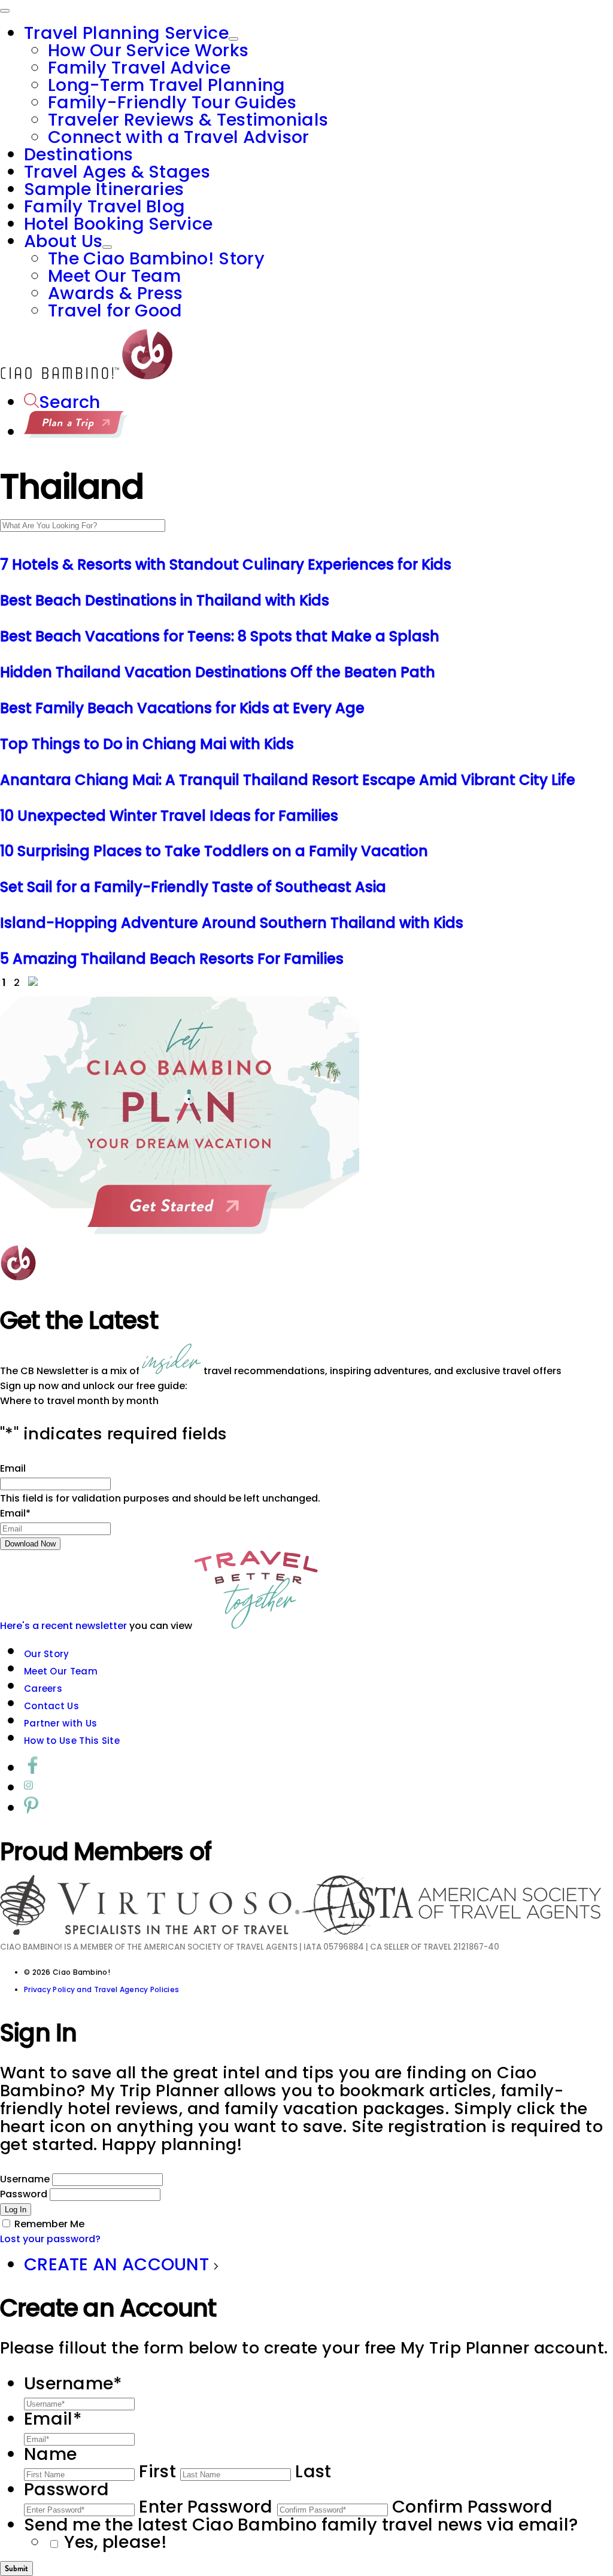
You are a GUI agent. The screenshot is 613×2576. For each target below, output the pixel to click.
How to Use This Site (72, 1741)
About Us (63, 241)
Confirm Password (472, 2507)
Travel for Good (115, 310)
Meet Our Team (114, 276)
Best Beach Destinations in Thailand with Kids (165, 600)
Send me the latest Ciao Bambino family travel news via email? (301, 2525)
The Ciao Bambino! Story (156, 258)
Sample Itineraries (104, 189)
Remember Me (49, 2224)
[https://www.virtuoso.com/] (151, 1931)
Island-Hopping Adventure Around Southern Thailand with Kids (232, 923)
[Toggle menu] (5, 11)
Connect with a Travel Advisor (179, 137)
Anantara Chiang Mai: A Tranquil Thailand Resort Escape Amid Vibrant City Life (288, 780)
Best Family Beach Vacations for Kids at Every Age (182, 708)
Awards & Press (115, 293)
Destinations (79, 154)
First (157, 2471)
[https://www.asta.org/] (451, 1931)
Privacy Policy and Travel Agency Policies (101, 1989)
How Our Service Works (148, 50)
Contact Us (51, 1706)
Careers (43, 1689)
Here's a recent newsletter (63, 1626)
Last (313, 2471)
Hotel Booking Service (118, 224)
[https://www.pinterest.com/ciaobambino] (31, 1808)
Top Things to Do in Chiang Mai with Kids (147, 744)
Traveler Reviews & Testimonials (188, 120)
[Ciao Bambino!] (86, 376)
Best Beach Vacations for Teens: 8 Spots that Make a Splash (220, 636)
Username (25, 2179)
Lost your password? (50, 2239)
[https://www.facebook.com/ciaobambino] (33, 1768)
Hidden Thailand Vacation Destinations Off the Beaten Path (218, 672)
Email (13, 1468)
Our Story (47, 1654)
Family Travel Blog (104, 206)
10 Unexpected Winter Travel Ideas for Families (169, 816)
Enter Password (206, 2507)
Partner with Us (61, 1723)
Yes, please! (116, 2542)
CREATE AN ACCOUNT (119, 2264)
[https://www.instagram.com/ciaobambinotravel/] (28, 1788)
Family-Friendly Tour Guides (172, 102)
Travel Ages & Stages (117, 172)
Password (24, 2194)
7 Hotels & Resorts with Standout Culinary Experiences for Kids (226, 564)
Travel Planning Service (126, 33)
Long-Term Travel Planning (167, 85)
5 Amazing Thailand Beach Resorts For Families (172, 959)
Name (50, 2454)
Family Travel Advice (139, 68)
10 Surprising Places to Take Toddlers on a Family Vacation (214, 851)
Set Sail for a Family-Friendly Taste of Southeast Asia (193, 887)
